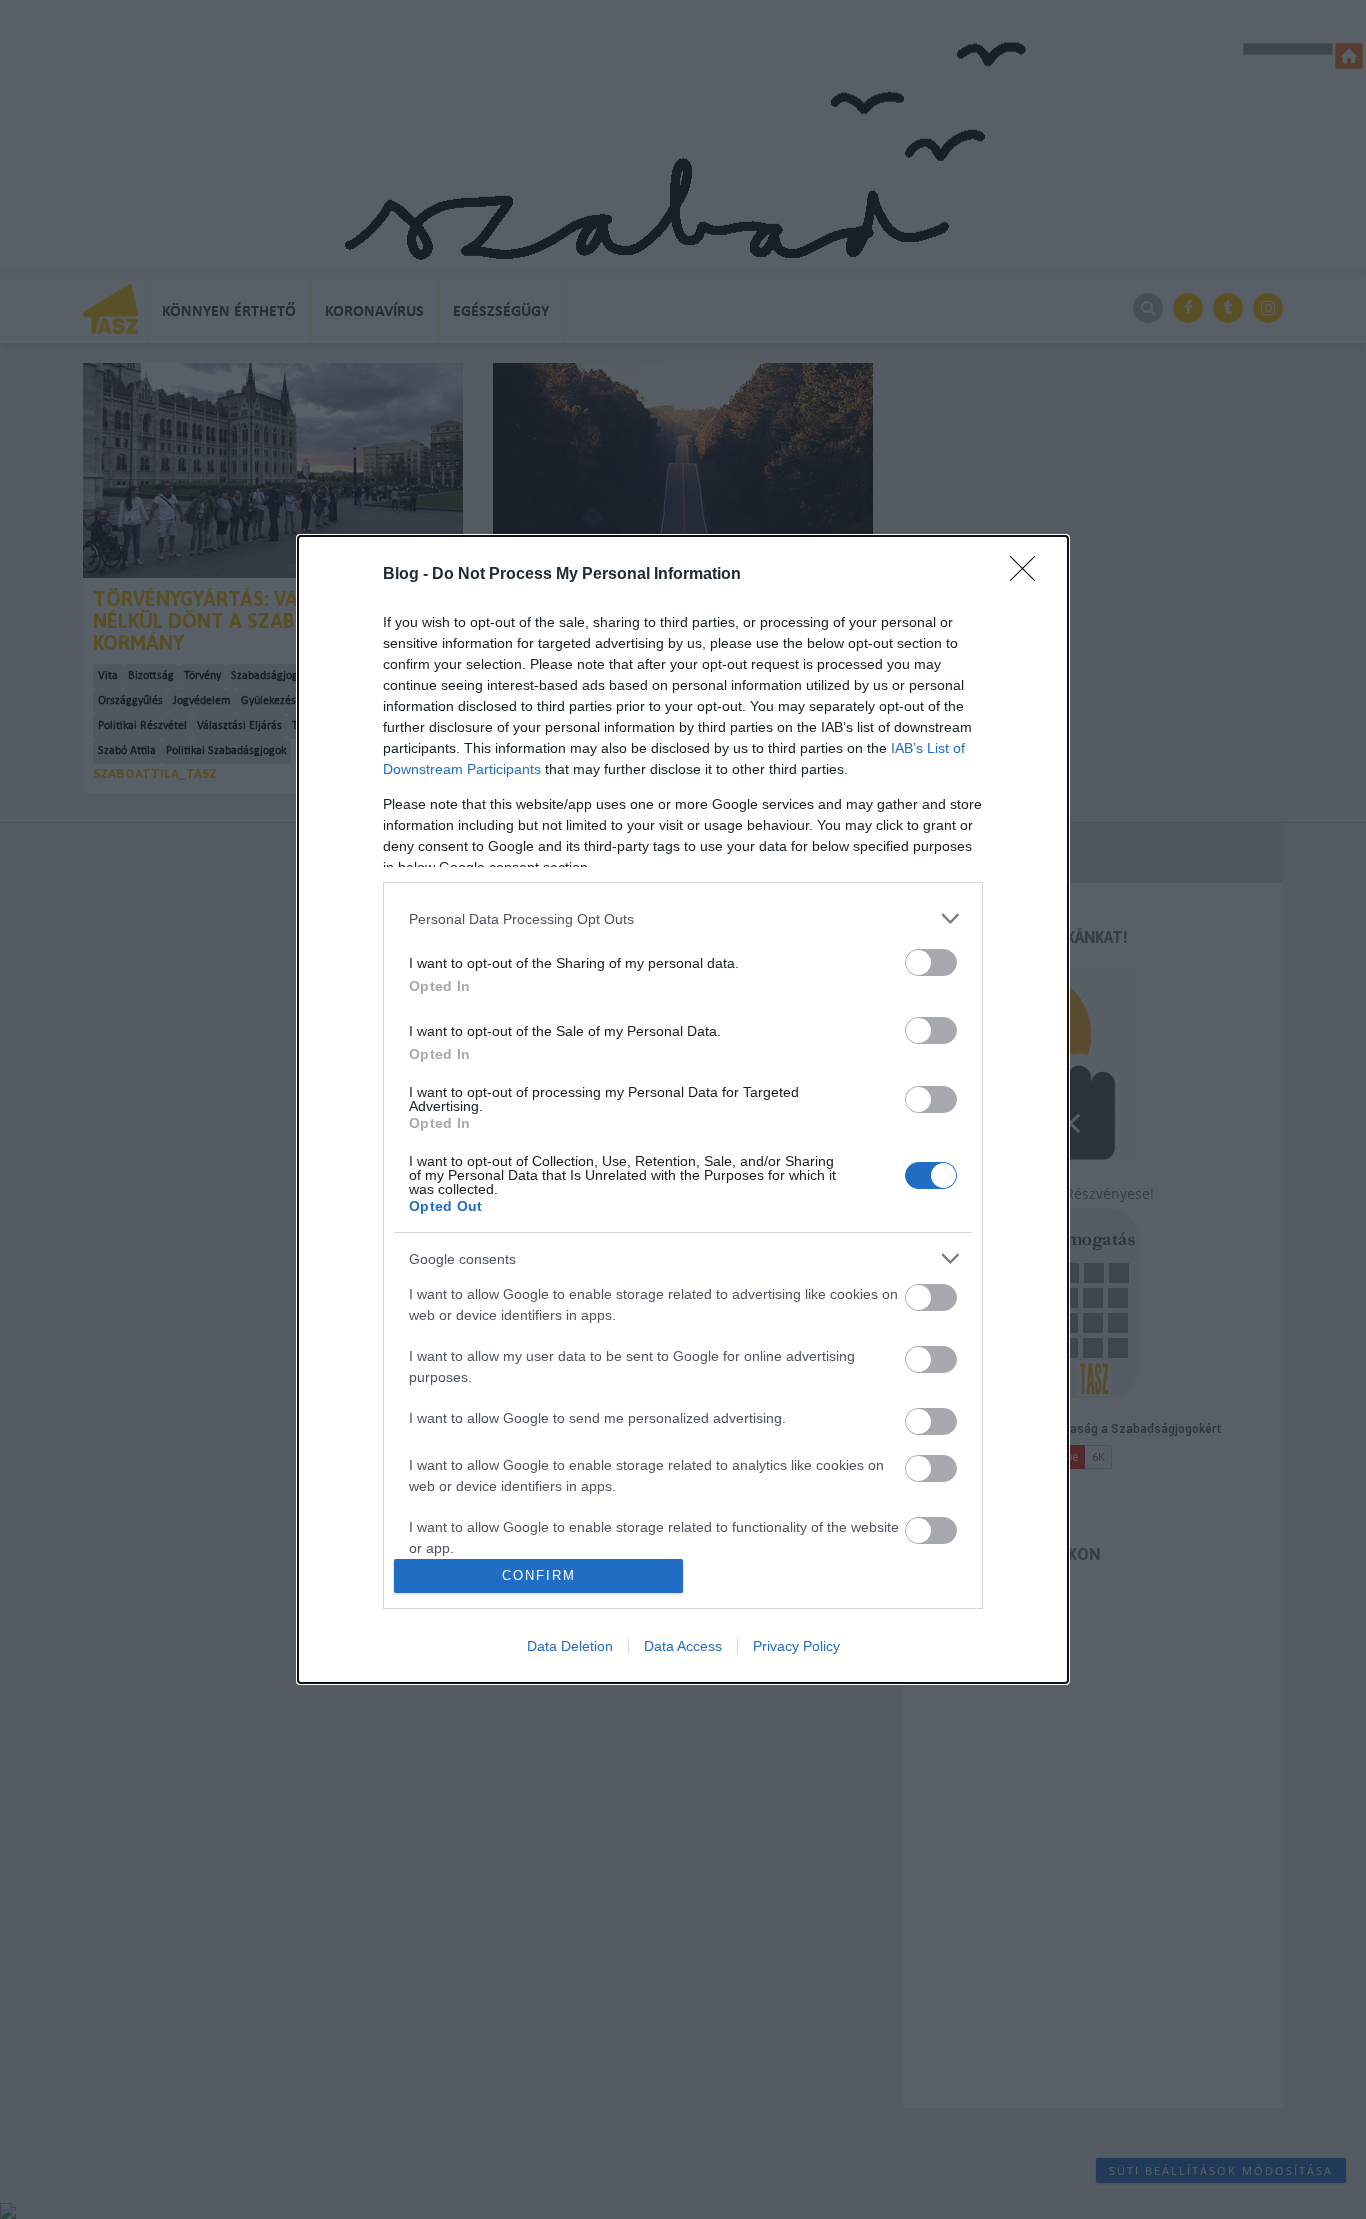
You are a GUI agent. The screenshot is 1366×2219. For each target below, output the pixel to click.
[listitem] (683, 918)
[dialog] (683, 1109)
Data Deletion (570, 1646)
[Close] (1029, 575)
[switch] (931, 962)
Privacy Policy (796, 1646)
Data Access (683, 1646)
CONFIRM (539, 1575)
